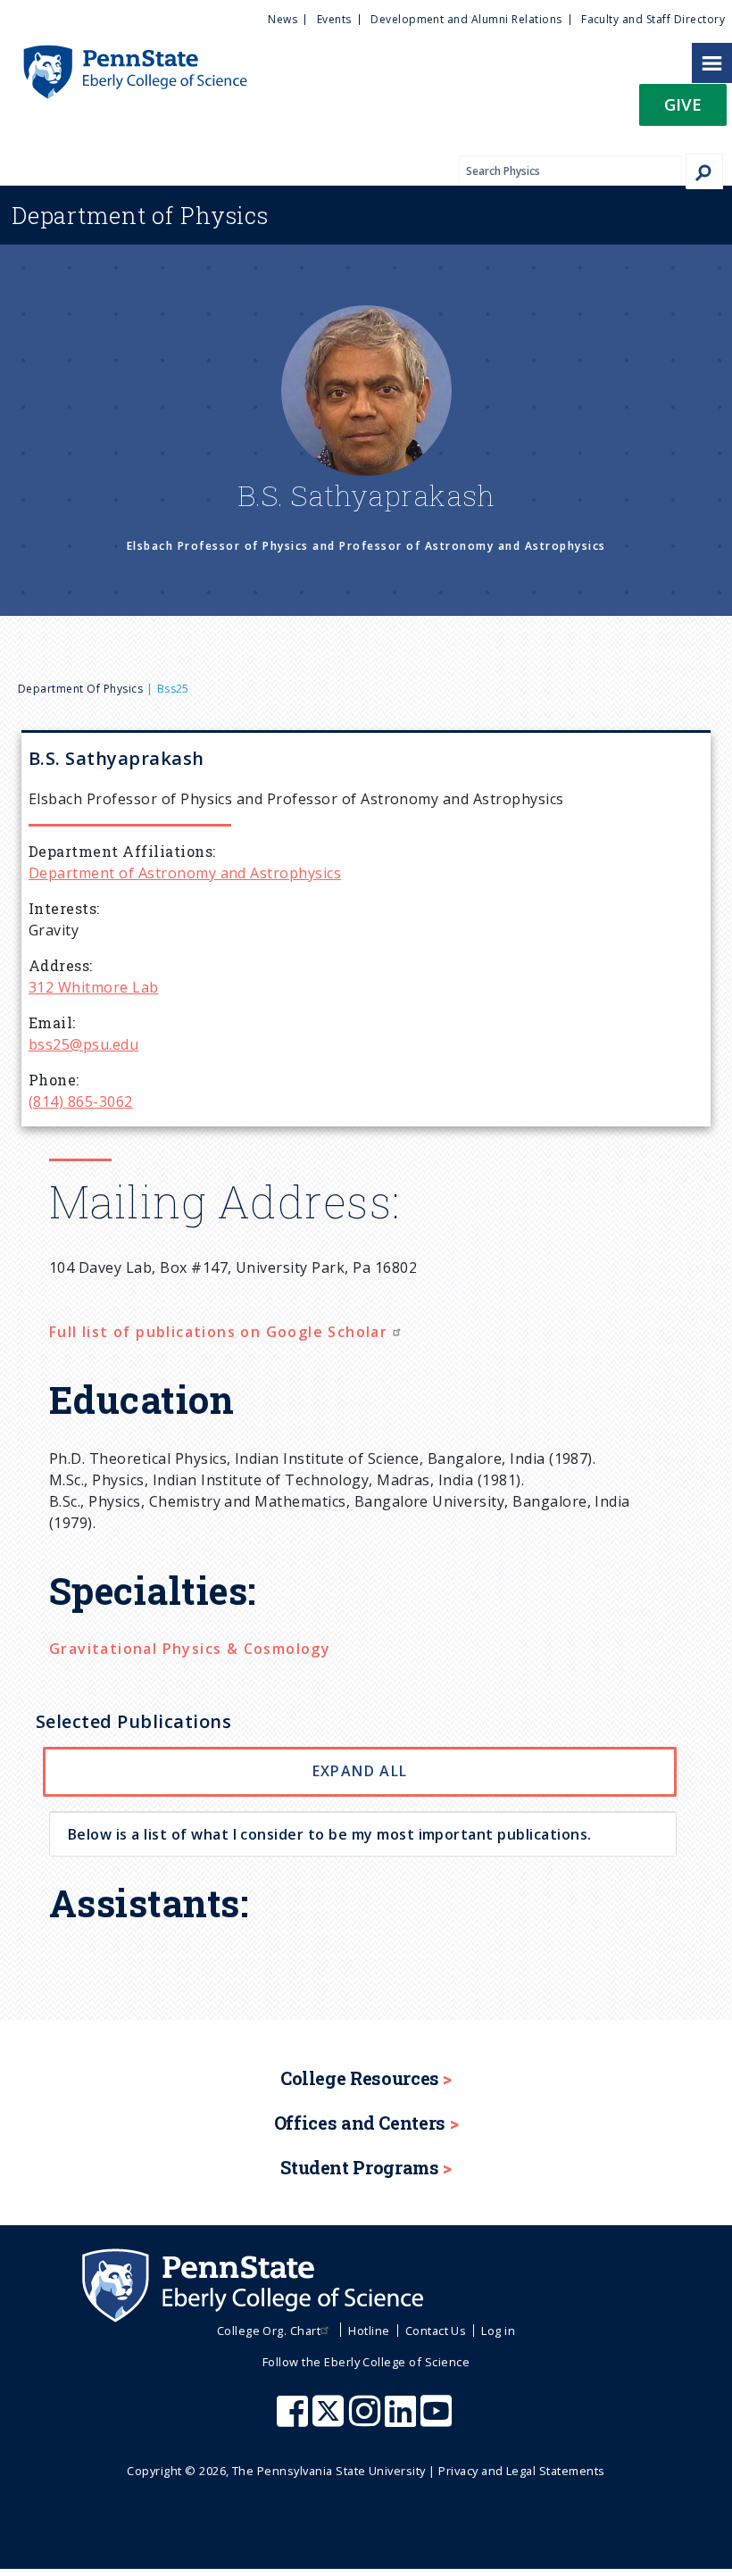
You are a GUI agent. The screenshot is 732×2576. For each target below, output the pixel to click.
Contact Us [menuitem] (436, 2331)
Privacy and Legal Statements (521, 2471)
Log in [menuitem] (498, 2331)
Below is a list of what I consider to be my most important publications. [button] (330, 1834)
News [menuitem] (283, 19)
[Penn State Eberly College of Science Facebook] (295, 2420)
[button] (683, 110)
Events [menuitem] (334, 19)
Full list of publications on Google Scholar (221, 1332)
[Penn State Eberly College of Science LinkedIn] (403, 2420)
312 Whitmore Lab (94, 987)
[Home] (124, 54)
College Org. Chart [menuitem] (269, 2331)
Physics (140, 215)
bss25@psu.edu (83, 1044)
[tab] (363, 1834)
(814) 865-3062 (81, 1101)
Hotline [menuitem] (369, 2331)
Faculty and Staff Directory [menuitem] (653, 19)
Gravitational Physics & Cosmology (190, 1649)
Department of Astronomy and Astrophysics (185, 873)
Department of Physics (80, 689)
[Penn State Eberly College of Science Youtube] (438, 2420)
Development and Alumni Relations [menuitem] (466, 19)
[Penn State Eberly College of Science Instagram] (367, 2420)
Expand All (360, 1771)
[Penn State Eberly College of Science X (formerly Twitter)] (330, 2420)
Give (683, 104)
